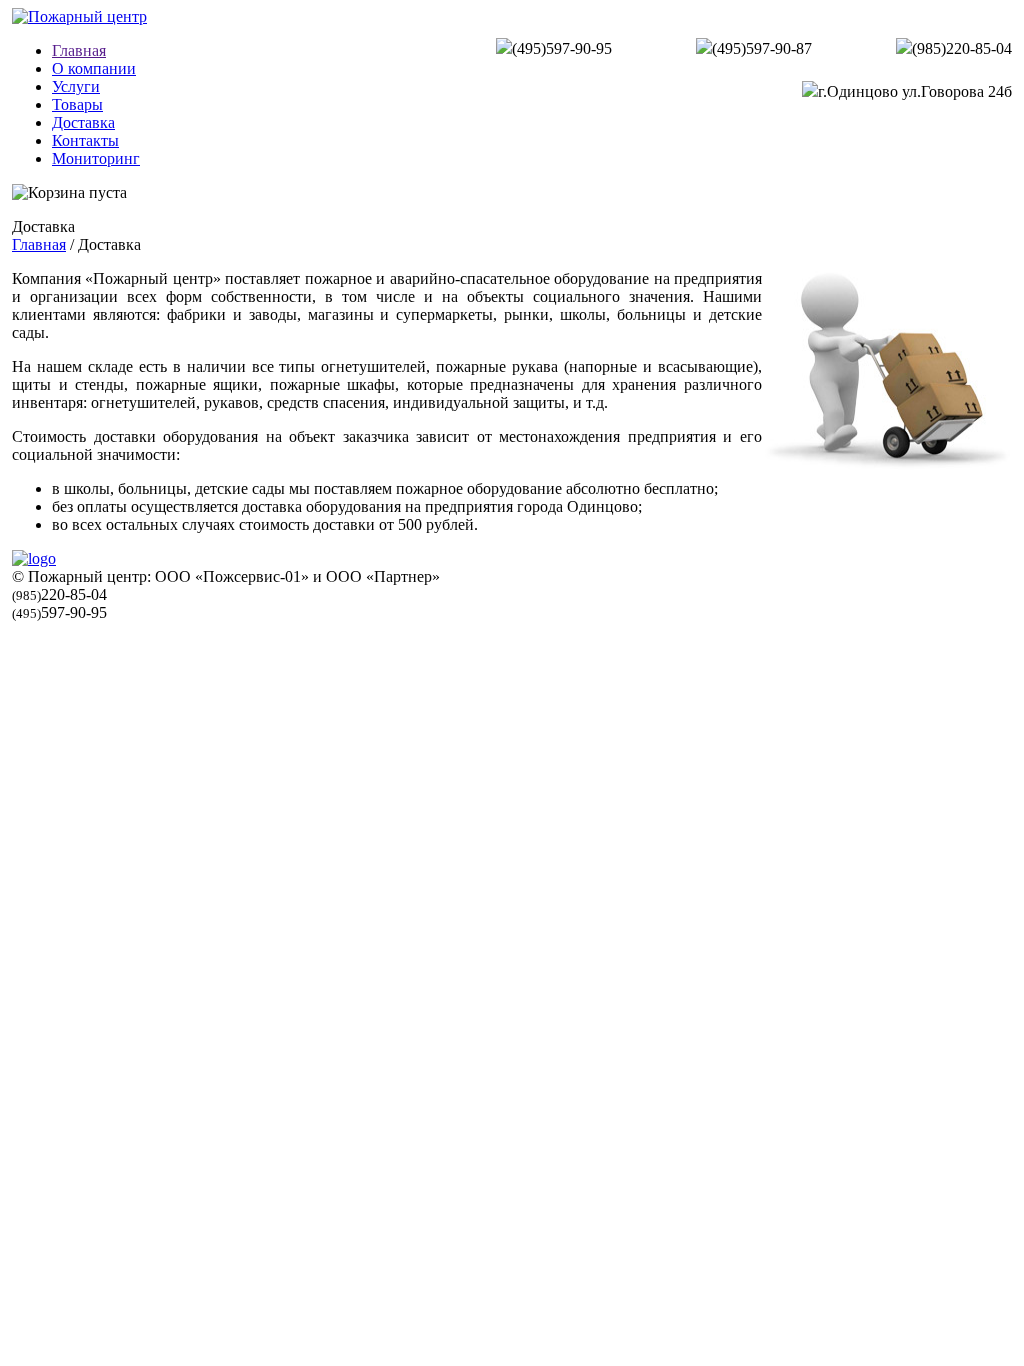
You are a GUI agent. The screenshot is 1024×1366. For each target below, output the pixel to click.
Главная (79, 50)
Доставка (83, 122)
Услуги (76, 86)
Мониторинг (96, 158)
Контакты (85, 140)
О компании (94, 68)
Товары (77, 104)
